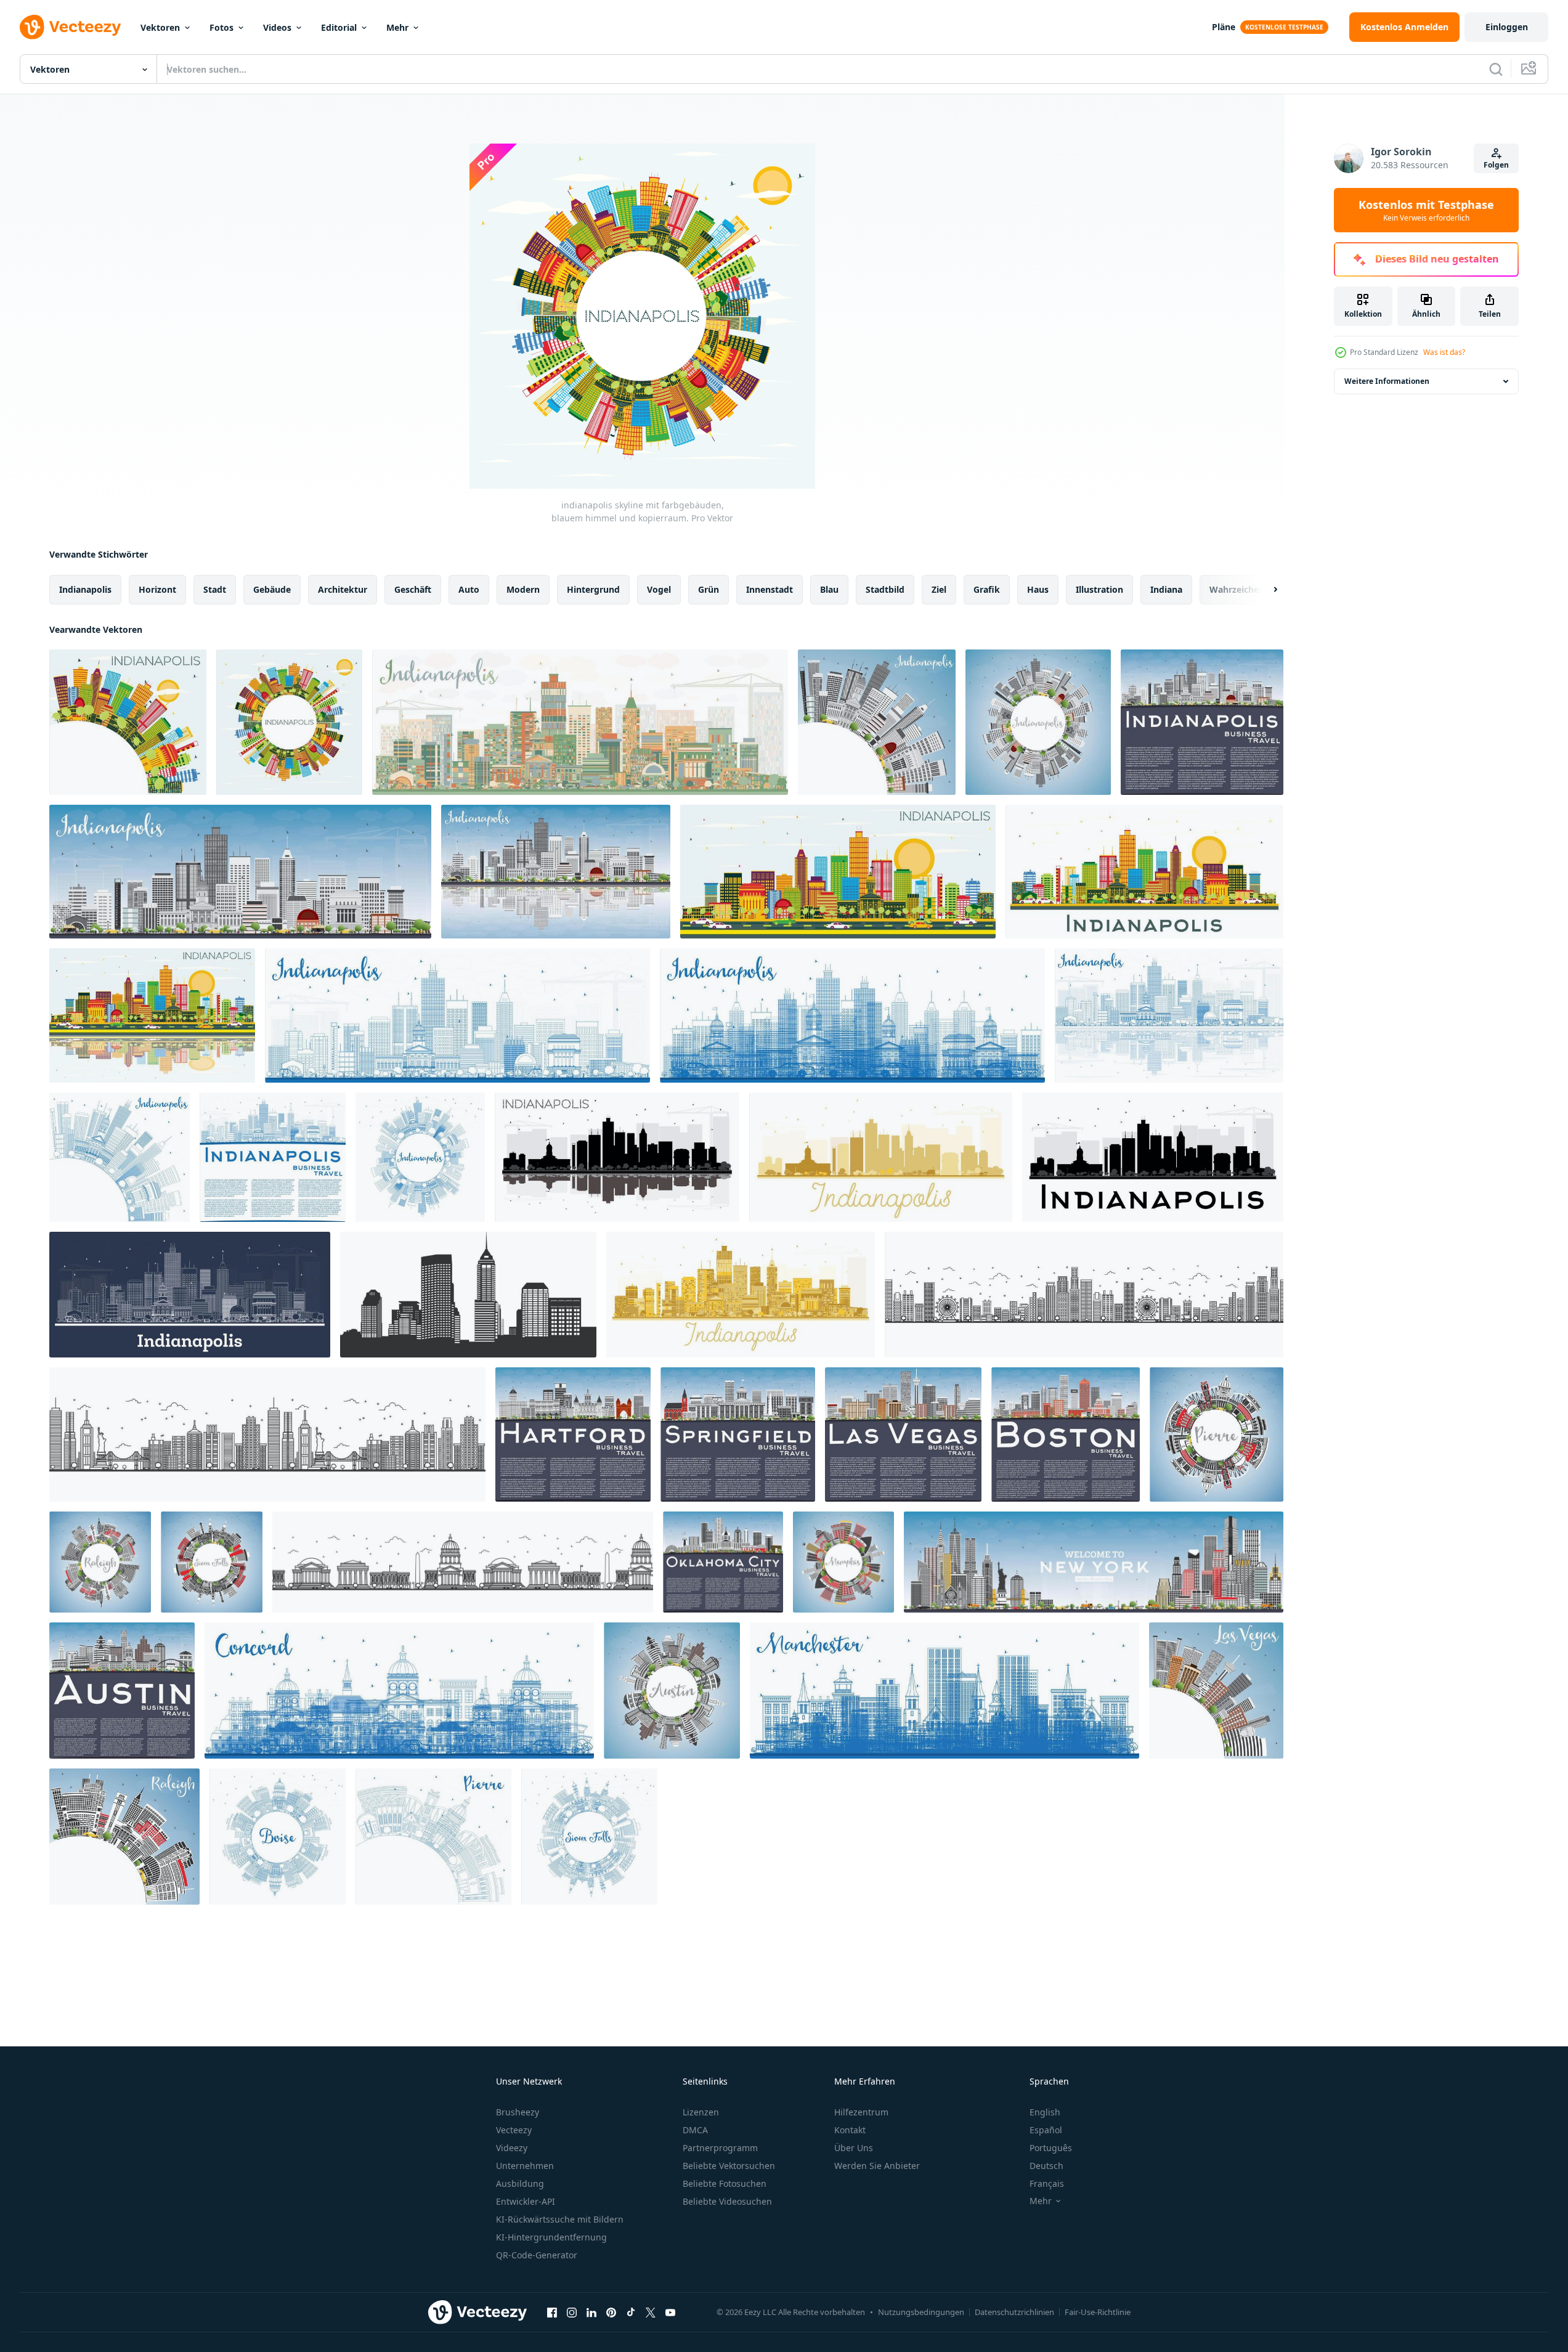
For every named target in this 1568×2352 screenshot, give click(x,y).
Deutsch (1046, 2166)
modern (523, 589)
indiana (1166, 589)
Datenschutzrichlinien (1014, 2312)
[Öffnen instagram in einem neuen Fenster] (572, 2312)
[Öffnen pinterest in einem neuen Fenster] (611, 2312)
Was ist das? (1444, 352)
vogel (659, 589)
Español (1046, 2130)
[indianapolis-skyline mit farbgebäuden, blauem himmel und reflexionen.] (152, 1015)
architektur (343, 589)
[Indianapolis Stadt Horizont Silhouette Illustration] (468, 1295)
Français (1047, 2183)
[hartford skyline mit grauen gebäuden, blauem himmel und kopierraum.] (573, 1434)
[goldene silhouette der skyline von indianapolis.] (881, 1157)
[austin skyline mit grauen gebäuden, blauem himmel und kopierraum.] (122, 1691)
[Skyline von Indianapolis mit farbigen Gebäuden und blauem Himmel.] (838, 872)
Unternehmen (525, 2166)
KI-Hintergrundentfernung (551, 2237)
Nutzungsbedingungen (921, 2312)
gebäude (272, 589)
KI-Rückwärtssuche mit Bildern (560, 2219)
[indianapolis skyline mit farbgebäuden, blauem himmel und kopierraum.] (128, 722)
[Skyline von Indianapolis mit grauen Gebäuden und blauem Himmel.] (240, 872)
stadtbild (885, 589)
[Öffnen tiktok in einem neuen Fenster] (631, 2312)
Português (1051, 2148)
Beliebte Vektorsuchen (729, 2166)
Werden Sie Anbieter (877, 2166)
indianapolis (85, 589)
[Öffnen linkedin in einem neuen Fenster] (591, 2312)
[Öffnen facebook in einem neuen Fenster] (552, 2312)
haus (1038, 589)
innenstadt (770, 589)
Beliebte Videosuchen (727, 2201)
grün (709, 589)
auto (469, 589)
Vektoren (160, 27)
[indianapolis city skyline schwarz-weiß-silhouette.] (1153, 1157)
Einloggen (1507, 27)
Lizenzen (701, 2112)
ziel (939, 589)
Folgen (1496, 165)
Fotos (221, 27)
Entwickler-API (526, 2201)
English (1045, 2112)
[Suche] (1496, 69)
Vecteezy (514, 2130)
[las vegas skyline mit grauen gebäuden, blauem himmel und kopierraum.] (903, 1434)
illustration (1099, 589)
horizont (157, 589)
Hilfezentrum (861, 2112)
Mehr (397, 27)
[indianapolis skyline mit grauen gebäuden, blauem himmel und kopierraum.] (877, 722)
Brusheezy (518, 2112)
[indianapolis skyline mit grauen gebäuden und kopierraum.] (1202, 722)
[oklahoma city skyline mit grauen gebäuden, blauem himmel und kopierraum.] (723, 1562)
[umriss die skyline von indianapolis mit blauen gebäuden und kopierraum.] (120, 1157)
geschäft (413, 589)
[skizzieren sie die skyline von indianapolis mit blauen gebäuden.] (457, 1015)
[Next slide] (1265, 590)
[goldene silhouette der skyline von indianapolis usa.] (741, 1295)
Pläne (1224, 27)
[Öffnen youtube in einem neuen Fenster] (670, 2312)
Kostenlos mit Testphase (1426, 210)
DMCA (695, 2130)
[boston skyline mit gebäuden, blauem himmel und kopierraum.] (1066, 1434)
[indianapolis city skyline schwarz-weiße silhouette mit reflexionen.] (617, 1157)
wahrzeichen (1237, 589)
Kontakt (850, 2130)
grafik (987, 589)
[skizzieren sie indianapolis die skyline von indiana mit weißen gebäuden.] (190, 1295)
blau (829, 589)
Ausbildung (520, 2183)
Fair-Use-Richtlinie (1098, 2312)
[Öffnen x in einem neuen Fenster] (651, 2312)
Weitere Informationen (1387, 381)
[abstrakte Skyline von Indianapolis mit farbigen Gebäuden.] (580, 722)
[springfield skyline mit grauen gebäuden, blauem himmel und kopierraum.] (738, 1434)
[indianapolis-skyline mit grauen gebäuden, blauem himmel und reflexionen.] (556, 872)
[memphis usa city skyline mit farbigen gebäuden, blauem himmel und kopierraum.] (843, 1562)
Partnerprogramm (720, 2148)
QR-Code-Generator (537, 2255)
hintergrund (593, 589)
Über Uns (854, 2148)
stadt (215, 589)
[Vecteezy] (70, 27)
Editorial (339, 27)
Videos (277, 27)
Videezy (512, 2148)
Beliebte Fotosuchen (725, 2183)
